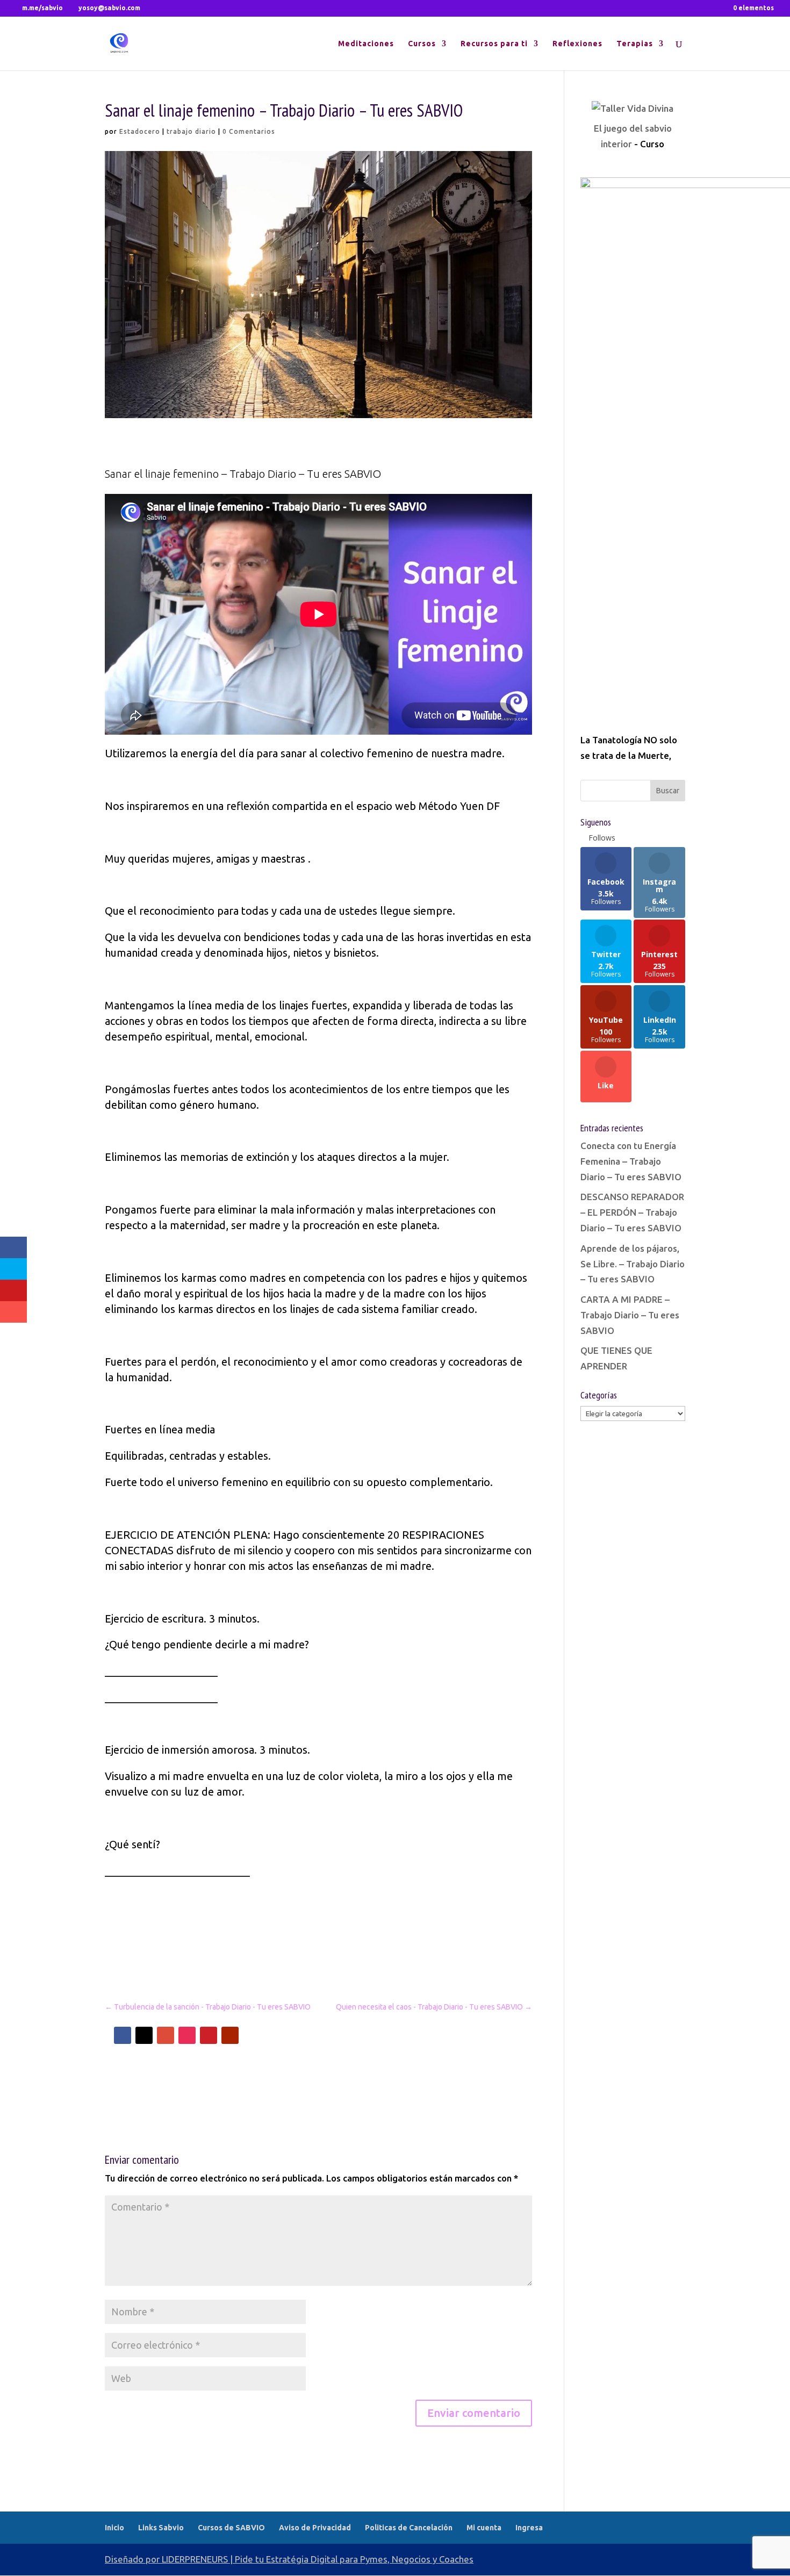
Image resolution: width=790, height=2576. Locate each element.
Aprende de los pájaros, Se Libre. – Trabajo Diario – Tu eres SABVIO (633, 1264)
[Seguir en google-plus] (166, 2035)
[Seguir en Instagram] (187, 2035)
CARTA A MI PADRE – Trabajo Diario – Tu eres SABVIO (630, 1315)
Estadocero (140, 131)
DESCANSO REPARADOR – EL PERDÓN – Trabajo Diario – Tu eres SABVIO (632, 1212)
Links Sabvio (161, 2528)
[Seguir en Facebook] (123, 2035)
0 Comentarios (249, 131)
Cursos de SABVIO (231, 2528)
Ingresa (529, 2528)
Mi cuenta (484, 2528)
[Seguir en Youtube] (230, 2035)
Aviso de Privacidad (315, 2528)
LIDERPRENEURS (195, 2559)
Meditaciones (366, 44)
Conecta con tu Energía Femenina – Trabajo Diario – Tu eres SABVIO (631, 1161)
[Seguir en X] (144, 2035)
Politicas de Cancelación (409, 2528)
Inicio (114, 2528)
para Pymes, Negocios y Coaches (407, 2559)
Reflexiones (577, 44)
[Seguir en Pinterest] (209, 2035)
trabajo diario (191, 131)
